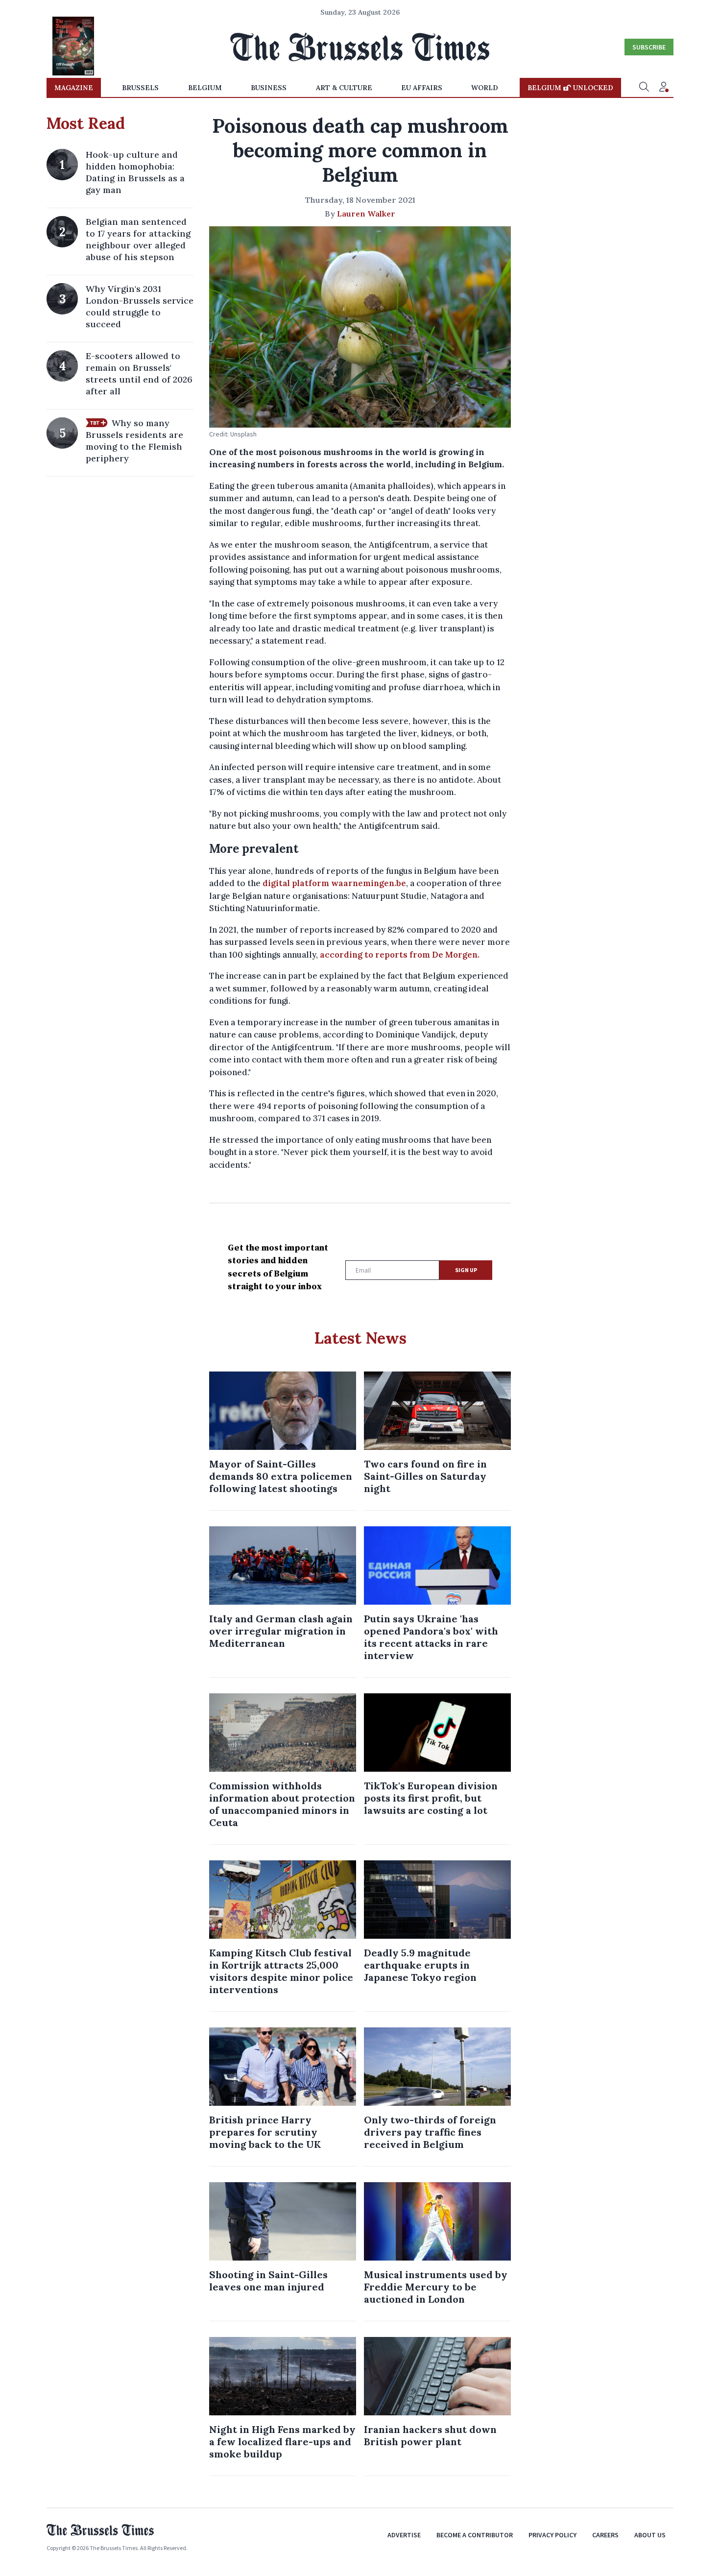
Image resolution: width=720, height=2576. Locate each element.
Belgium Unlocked (570, 88)
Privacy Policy (552, 2535)
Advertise (404, 2535)
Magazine (74, 88)
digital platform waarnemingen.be (334, 883)
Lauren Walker (366, 214)
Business (269, 88)
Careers (605, 2535)
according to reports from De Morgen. (401, 955)
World (485, 88)
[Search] (644, 88)
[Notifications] (664, 88)
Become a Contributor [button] (475, 2535)
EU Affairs (422, 88)
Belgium (205, 88)
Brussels (140, 88)
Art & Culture (344, 88)
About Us (650, 2535)
